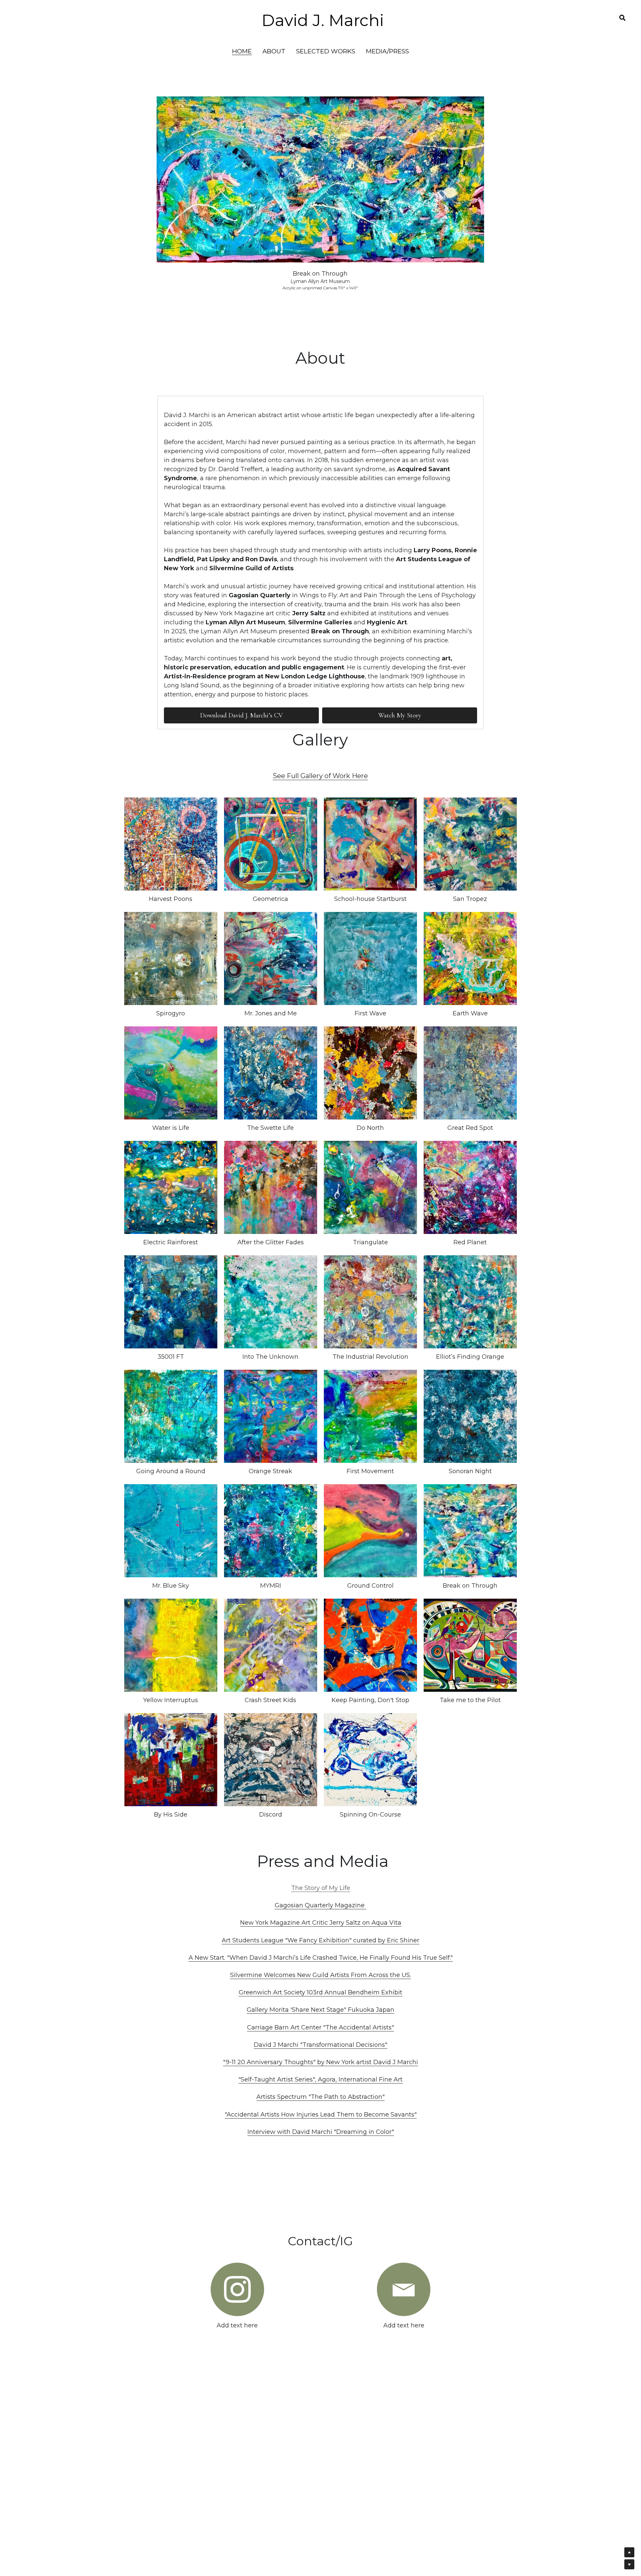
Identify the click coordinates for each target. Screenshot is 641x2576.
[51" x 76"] (370, 1302)
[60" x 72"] (370, 1645)
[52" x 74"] (370, 1760)
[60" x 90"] (470, 1645)
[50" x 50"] (370, 844)
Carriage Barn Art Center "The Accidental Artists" (320, 2027)
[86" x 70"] (271, 1531)
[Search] (622, 18)
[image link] (237, 2289)
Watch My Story (400, 715)
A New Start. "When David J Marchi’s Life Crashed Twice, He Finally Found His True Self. (319, 1958)
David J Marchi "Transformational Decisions (319, 2045)
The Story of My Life (321, 1888)
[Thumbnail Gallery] (470, 1760)
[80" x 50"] (271, 1073)
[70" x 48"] (171, 958)
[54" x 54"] (470, 844)
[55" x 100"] (370, 1416)
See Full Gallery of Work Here (320, 776)
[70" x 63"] (171, 1531)
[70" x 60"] (171, 844)
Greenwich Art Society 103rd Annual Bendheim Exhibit (320, 1992)
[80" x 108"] (271, 1416)
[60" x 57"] (271, 844)
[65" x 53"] (470, 1416)
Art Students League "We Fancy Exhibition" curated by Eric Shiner (320, 1940)
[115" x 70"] (271, 1645)
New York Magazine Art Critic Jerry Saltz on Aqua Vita (321, 1923)
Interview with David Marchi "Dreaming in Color (319, 2132)
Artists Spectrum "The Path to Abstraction (319, 2097)
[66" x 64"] (271, 1760)
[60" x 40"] (470, 1302)
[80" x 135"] (370, 1531)
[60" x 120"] (171, 1073)
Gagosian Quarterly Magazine (320, 1905)
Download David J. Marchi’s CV (241, 715)
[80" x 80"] (470, 1187)
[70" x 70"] (171, 1187)
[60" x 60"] (370, 958)
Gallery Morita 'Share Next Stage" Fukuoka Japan (320, 2010)
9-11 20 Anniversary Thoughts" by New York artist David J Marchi (322, 2062)
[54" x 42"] (271, 958)
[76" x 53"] (171, 1302)
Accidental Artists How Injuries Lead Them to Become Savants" (322, 2115)
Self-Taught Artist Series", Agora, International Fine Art (322, 2079)
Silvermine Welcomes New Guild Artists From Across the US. (320, 1975)
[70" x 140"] (470, 1531)
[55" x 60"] (370, 1073)
